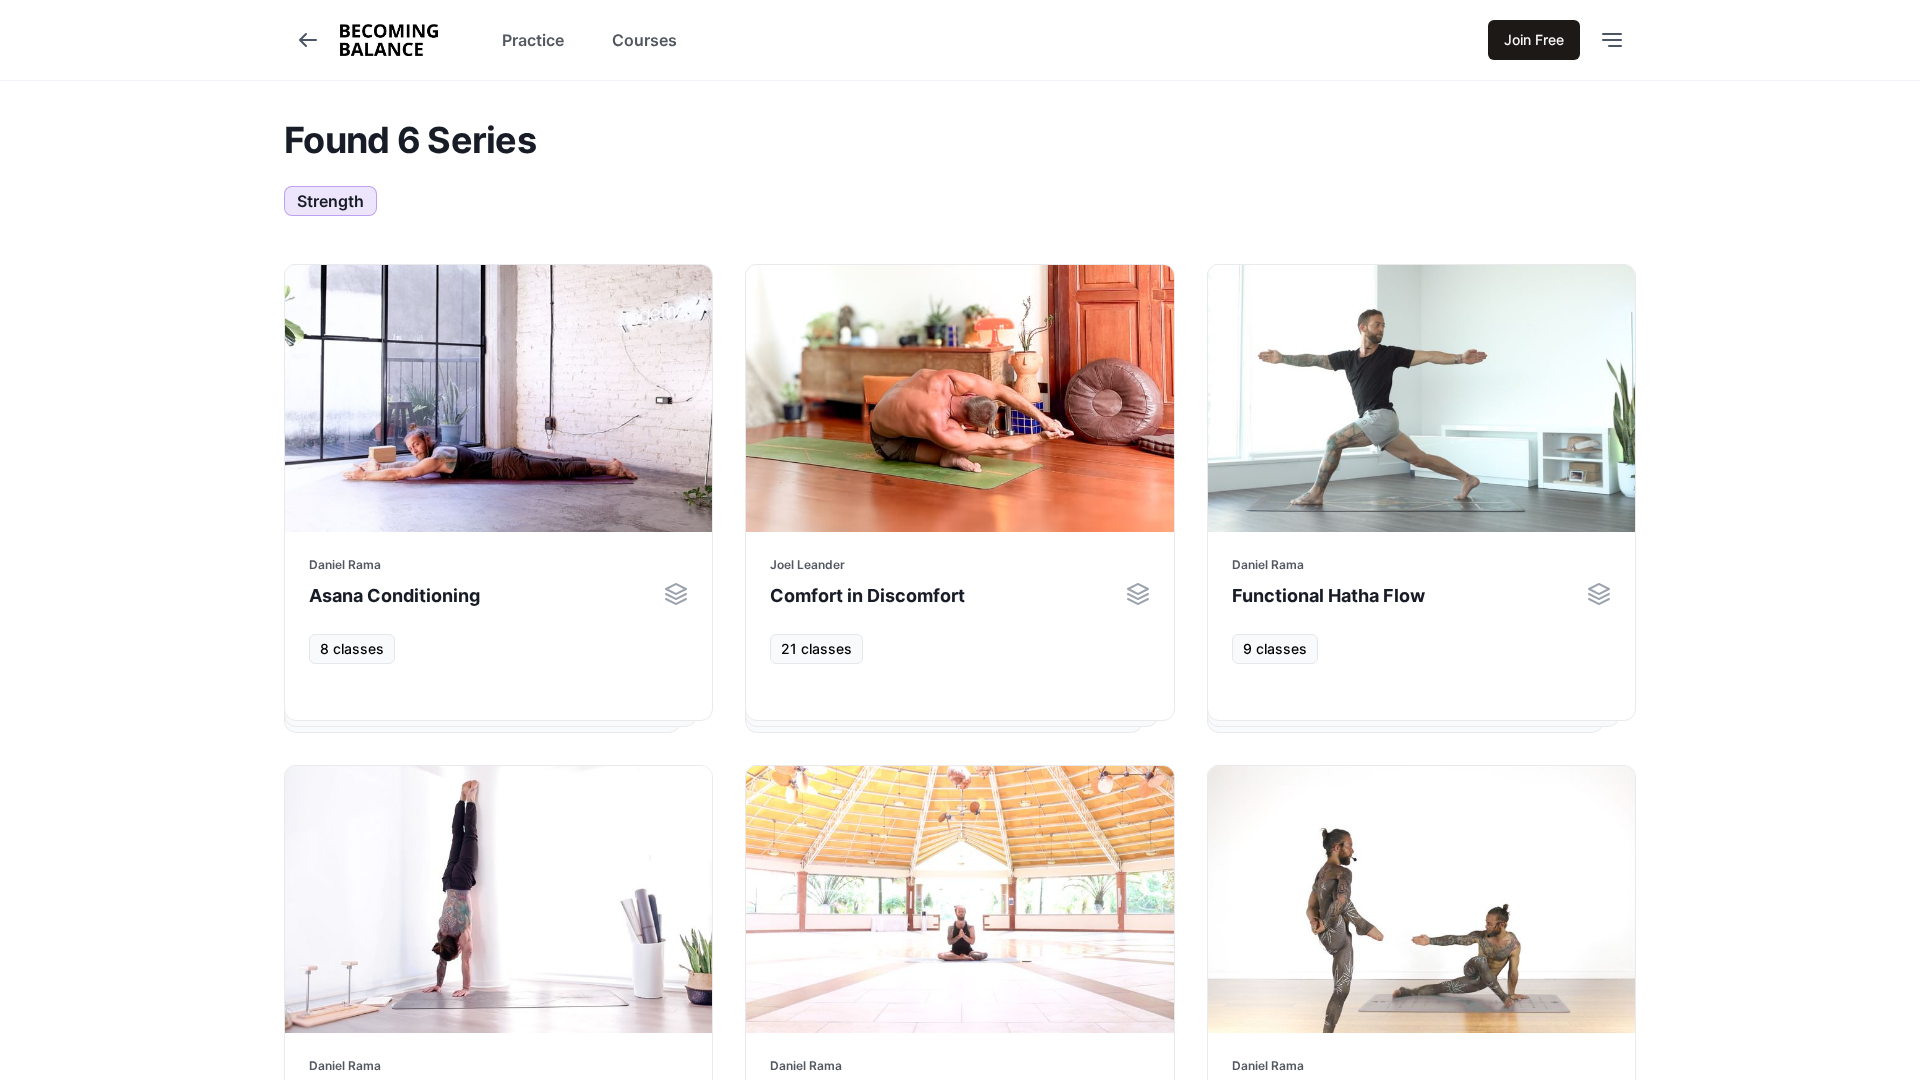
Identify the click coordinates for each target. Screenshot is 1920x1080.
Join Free (1534, 39)
